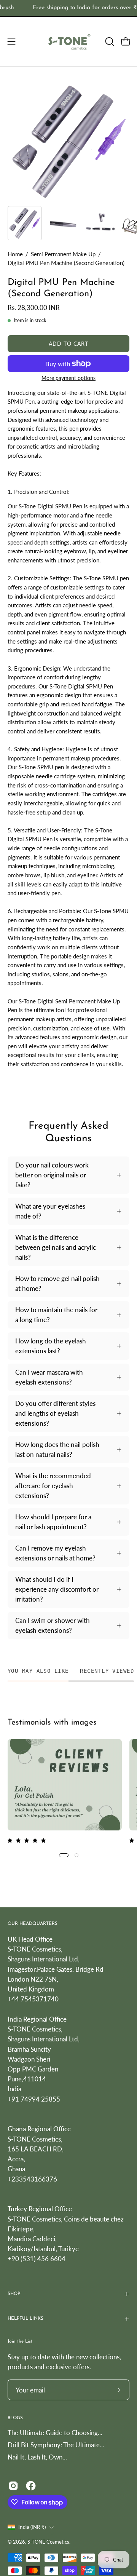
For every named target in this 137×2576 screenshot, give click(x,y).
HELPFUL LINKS (25, 2319)
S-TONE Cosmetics (48, 2542)
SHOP (14, 2294)
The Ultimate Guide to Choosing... (55, 2433)
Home (15, 254)
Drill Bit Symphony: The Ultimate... (56, 2445)
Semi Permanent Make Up (63, 254)
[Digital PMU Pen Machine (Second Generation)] (25, 223)
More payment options (68, 378)
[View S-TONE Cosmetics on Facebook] (31, 2486)
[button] (109, 42)
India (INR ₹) (32, 2527)
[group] (68, 8)
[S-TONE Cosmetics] (69, 42)
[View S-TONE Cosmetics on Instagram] (13, 2486)
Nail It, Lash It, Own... (37, 2457)
